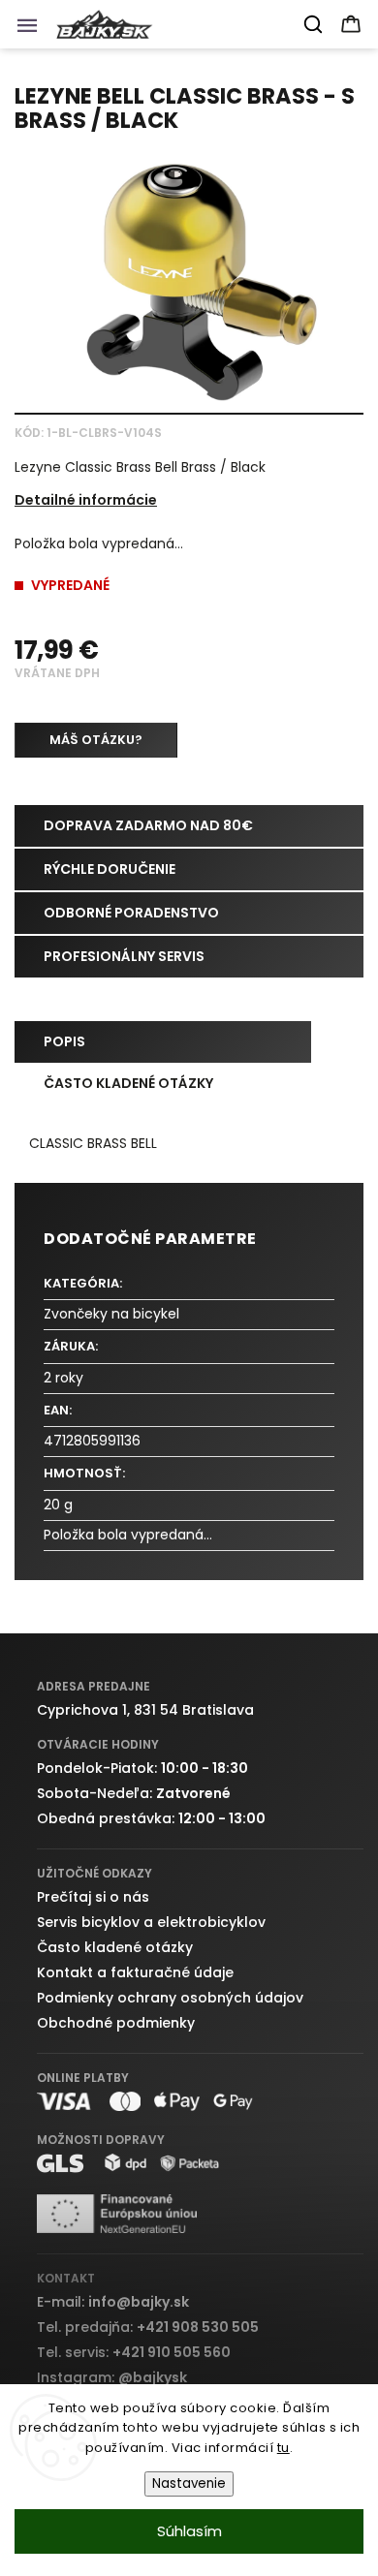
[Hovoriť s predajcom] (96, 740)
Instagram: (112, 2377)
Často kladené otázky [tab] (128, 1083)
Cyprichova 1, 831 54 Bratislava (145, 1710)
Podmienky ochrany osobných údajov (170, 1998)
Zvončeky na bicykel (111, 1314)
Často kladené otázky (115, 1947)
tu (283, 2448)
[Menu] (33, 30)
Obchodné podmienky (116, 2023)
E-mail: (113, 2302)
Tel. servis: (134, 2352)
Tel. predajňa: (148, 2327)
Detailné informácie (86, 500)
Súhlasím (189, 2531)
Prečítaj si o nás (93, 1897)
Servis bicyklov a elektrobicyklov (151, 1922)
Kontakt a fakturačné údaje (135, 1972)
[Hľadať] (314, 24)
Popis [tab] (64, 1041)
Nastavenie (189, 2483)
